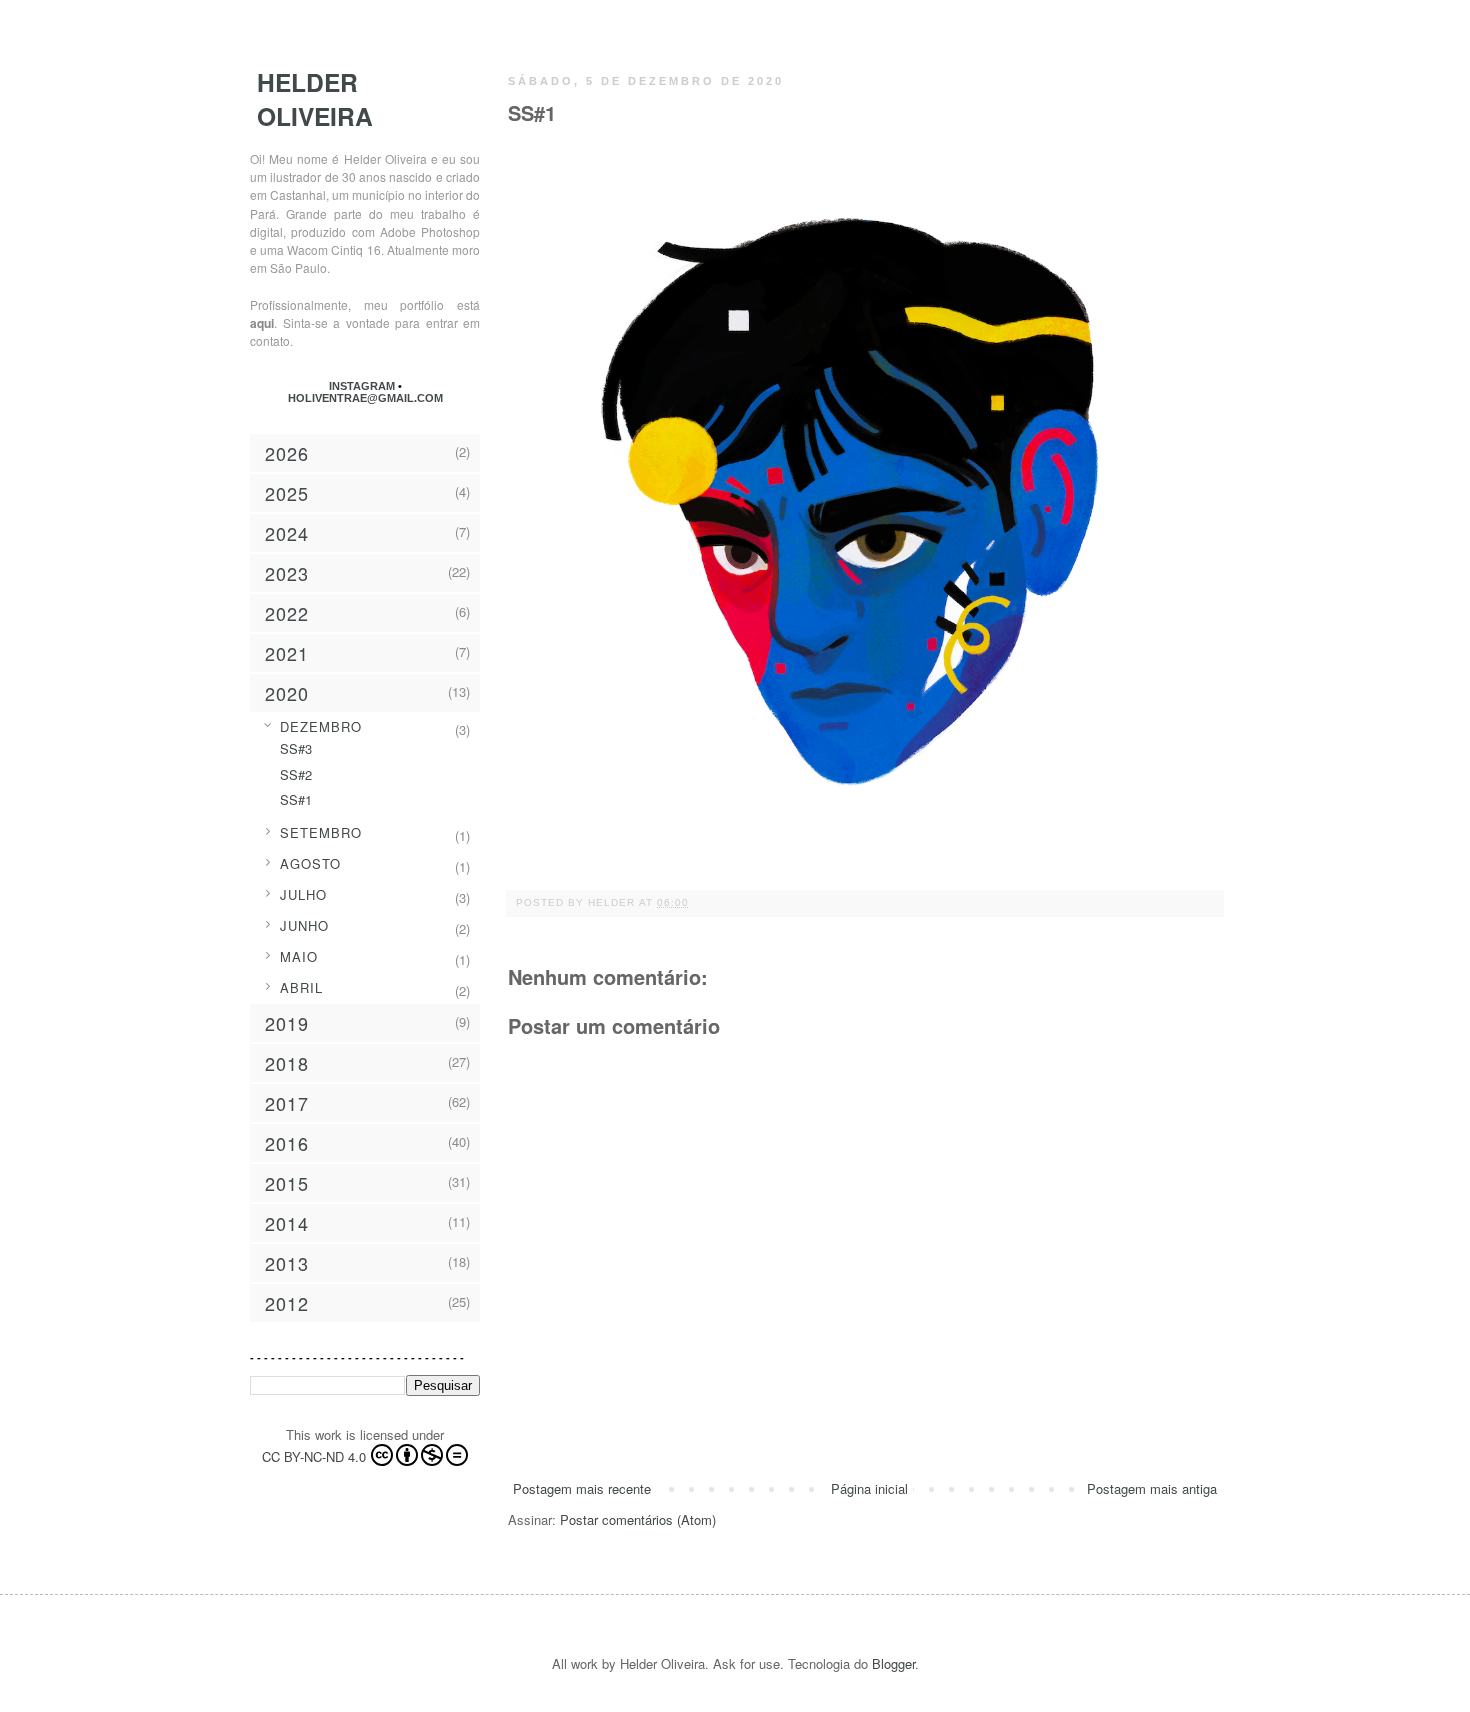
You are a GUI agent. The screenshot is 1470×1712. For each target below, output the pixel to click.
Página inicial (869, 1488)
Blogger (893, 1663)
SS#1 (296, 799)
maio (299, 956)
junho (304, 925)
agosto (310, 863)
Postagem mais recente (582, 1488)
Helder (613, 902)
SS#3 (296, 748)
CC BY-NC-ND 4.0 (314, 1456)
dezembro (321, 726)
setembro (321, 832)
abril (301, 987)
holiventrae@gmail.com (365, 398)
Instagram (363, 386)
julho (303, 894)
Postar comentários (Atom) (638, 1519)
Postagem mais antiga (1152, 1488)
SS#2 (296, 774)
